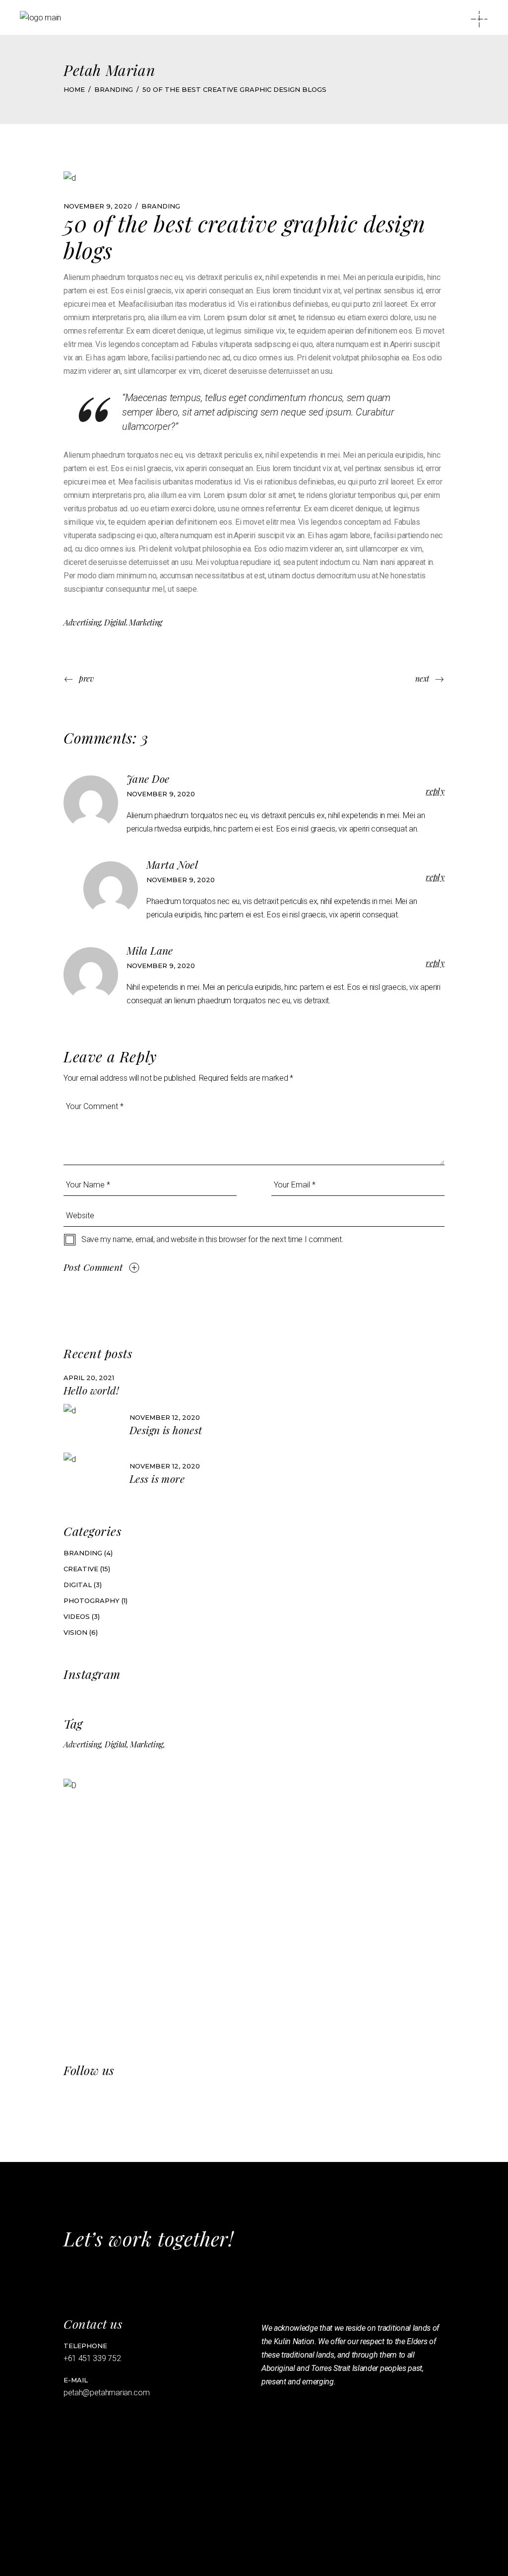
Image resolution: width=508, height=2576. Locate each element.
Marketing (146, 622)
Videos (77, 1616)
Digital (115, 622)
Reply (435, 791)
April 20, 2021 (89, 1378)
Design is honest (166, 1430)
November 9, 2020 (98, 206)
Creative (81, 1569)
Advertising (82, 622)
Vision (75, 1632)
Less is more (157, 1478)
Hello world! (91, 1390)
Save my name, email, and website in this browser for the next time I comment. (212, 1239)
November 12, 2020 (165, 1417)
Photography (92, 1601)
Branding (114, 89)
